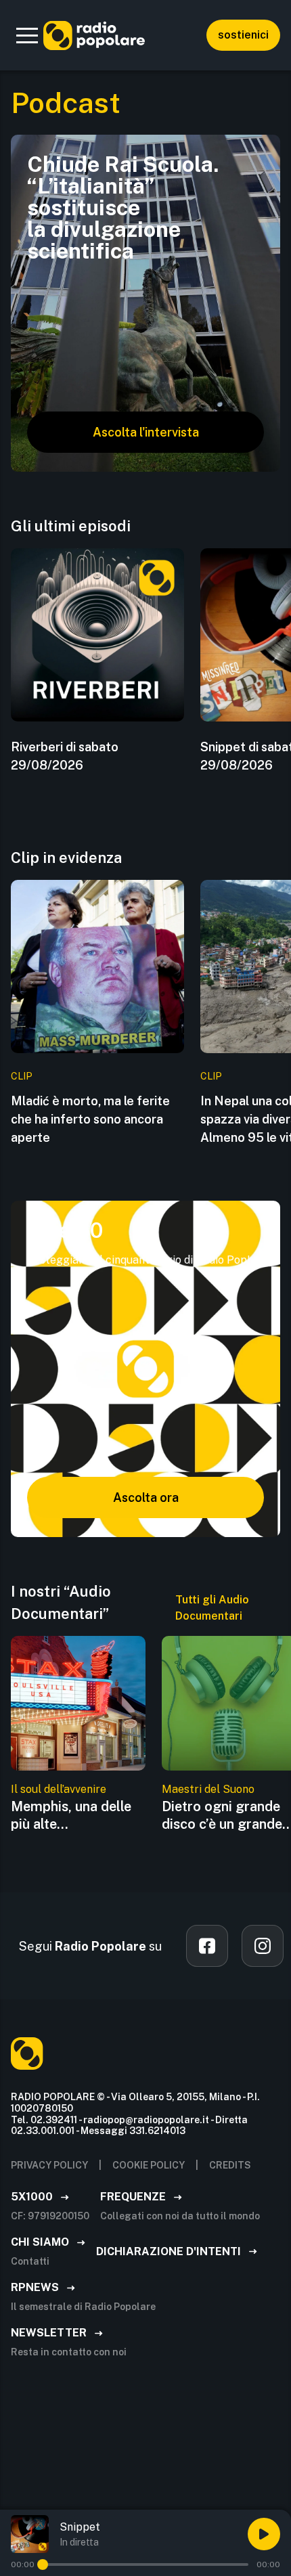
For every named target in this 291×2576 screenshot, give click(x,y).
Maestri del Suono (208, 1789)
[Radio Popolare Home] (94, 35)
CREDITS (230, 2165)
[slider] (43, 2564)
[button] (27, 35)
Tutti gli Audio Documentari (212, 1608)
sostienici (243, 35)
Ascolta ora (146, 1497)
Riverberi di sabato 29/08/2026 (65, 756)
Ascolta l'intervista (146, 432)
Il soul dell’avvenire (59, 1789)
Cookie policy (149, 2165)
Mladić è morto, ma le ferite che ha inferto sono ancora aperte (90, 1119)
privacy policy (49, 2165)
